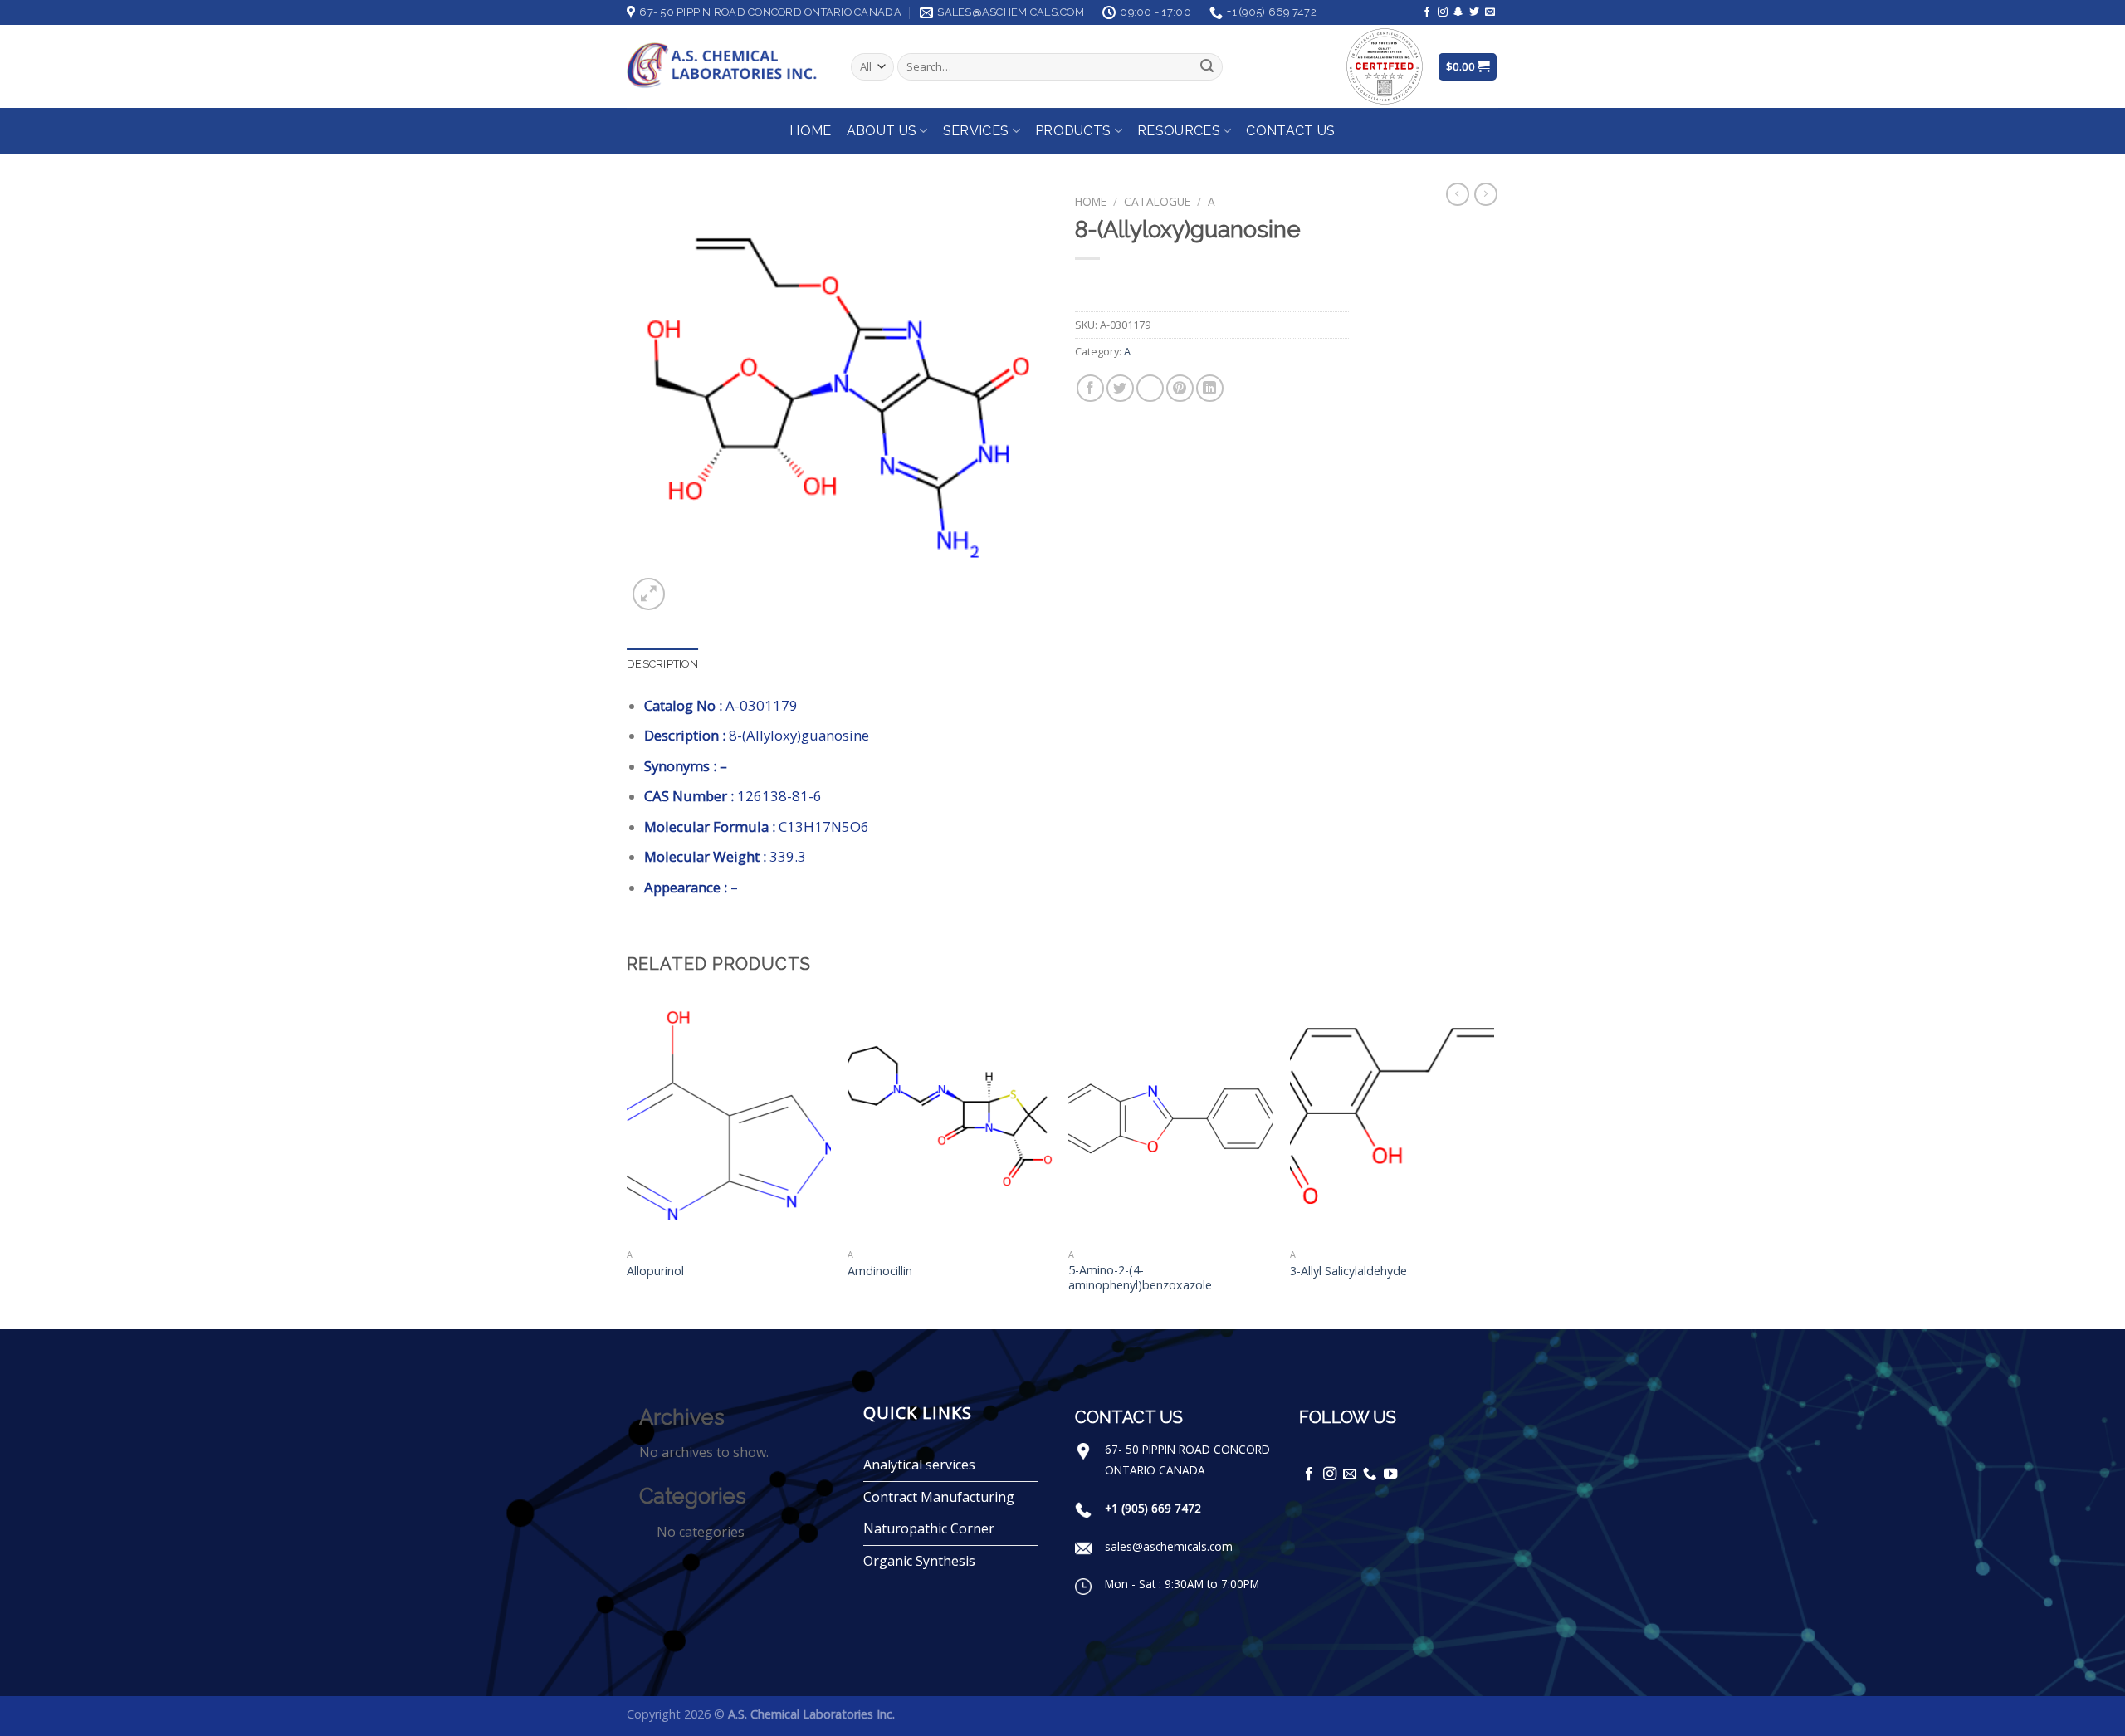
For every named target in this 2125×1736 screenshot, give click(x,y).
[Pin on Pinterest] (1180, 388)
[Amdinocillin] (950, 1117)
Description (662, 664)
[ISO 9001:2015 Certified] (1385, 65)
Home (810, 131)
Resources (1179, 131)
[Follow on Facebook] (1427, 12)
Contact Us (1290, 131)
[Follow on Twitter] (1474, 12)
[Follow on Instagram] (1443, 12)
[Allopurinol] (729, 1117)
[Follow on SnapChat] (1458, 12)
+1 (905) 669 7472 (1153, 1508)
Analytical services (919, 1465)
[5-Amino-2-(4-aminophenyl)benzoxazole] (1171, 1117)
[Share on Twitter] (1120, 388)
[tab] (662, 664)
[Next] (1493, 1160)
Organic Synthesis (919, 1561)
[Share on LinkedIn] (1210, 388)
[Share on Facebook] (1090, 388)
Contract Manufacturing (939, 1497)
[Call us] (1370, 1474)
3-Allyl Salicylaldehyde (1348, 1271)
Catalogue (1157, 201)
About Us (882, 131)
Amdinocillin (880, 1271)
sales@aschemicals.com (1169, 1546)
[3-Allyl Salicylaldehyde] (1392, 1117)
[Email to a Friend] (1150, 388)
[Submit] (1207, 67)
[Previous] (628, 1160)
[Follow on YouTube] (1390, 1474)
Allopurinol (655, 1271)
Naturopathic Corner (929, 1528)
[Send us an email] (1490, 12)
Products (1073, 131)
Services (976, 131)
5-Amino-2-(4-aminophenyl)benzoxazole (1140, 1278)
